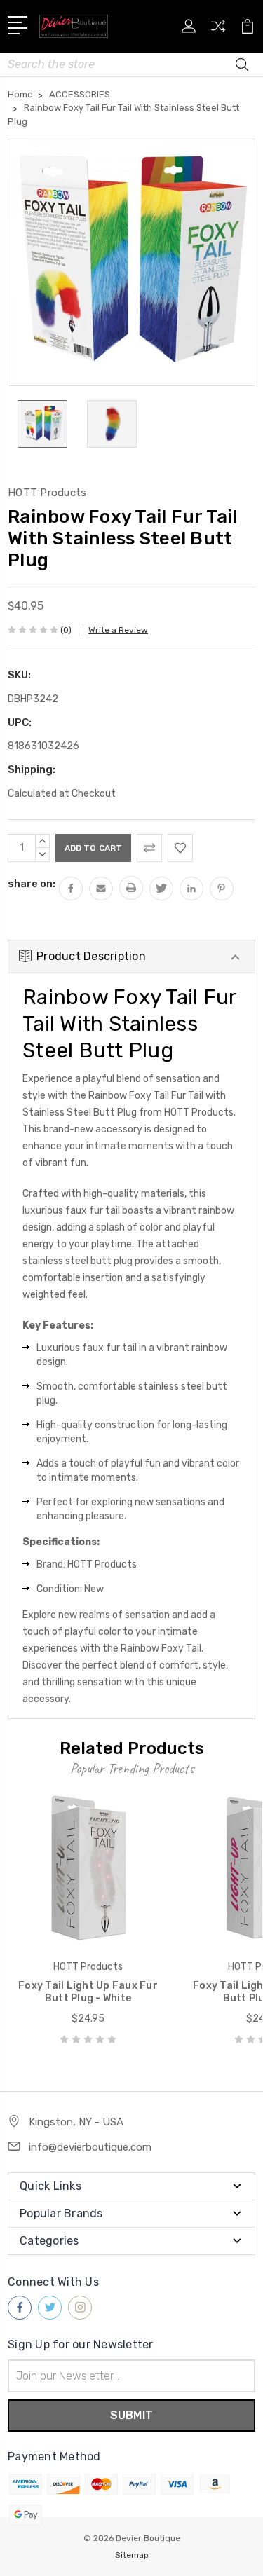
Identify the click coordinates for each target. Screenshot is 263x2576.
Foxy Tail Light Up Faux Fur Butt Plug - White (88, 1992)
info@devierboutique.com (90, 2147)
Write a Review (118, 630)
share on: (32, 884)
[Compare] (218, 30)
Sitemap (132, 2555)
